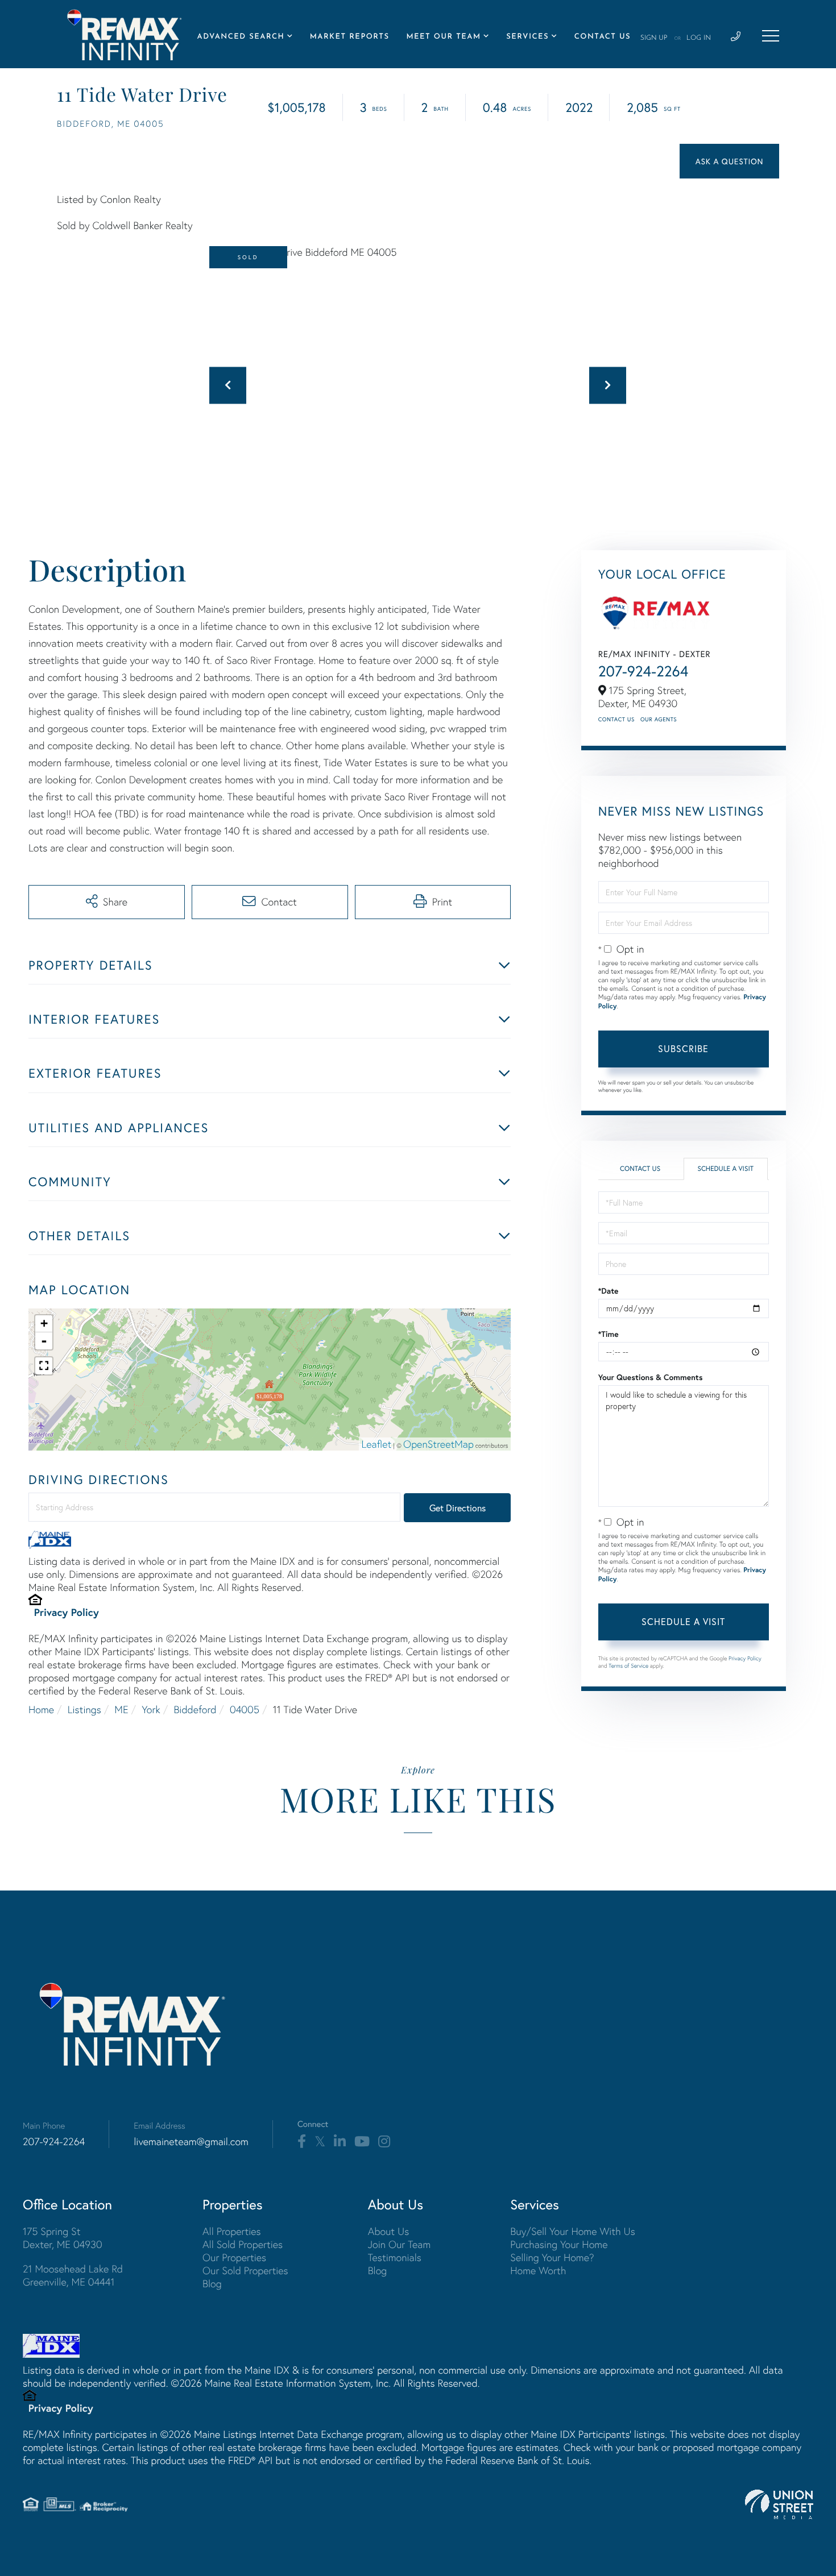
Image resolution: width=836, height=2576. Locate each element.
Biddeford (195, 1709)
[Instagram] (384, 2142)
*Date (609, 1291)
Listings (84, 1709)
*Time (609, 1334)
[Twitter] (320, 2142)
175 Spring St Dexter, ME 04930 (63, 2238)
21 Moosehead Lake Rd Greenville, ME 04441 (73, 2275)
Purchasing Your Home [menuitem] (559, 2244)
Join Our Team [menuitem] (400, 2244)
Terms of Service (628, 1666)
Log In (699, 38)
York (151, 1709)
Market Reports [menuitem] (350, 37)
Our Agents (659, 719)
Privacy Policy (67, 1612)
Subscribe (683, 1048)
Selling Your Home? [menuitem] (552, 2257)
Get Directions (458, 1508)
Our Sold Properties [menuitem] (245, 2270)
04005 (245, 1709)
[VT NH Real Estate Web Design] (779, 2504)
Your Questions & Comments (651, 1377)
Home (41, 1709)
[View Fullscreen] (44, 1366)
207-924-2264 (643, 671)
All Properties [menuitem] (232, 2231)
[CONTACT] (729, 161)
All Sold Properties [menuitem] (243, 2244)
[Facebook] (302, 2142)
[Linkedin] (340, 2142)
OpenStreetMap (438, 1444)
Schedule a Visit (725, 1169)
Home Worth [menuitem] (538, 2270)
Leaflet (377, 1444)
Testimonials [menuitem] (395, 2257)
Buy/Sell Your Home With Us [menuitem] (573, 2231)
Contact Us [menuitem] (603, 37)
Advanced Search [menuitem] (241, 37)
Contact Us (616, 719)
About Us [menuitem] (389, 2231)
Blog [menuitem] (212, 2284)
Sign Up (654, 38)
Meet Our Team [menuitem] (443, 37)
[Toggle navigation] (771, 36)
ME (121, 1709)
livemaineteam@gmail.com (191, 2141)
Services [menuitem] (527, 37)
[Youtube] (362, 2142)
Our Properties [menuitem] (234, 2257)
